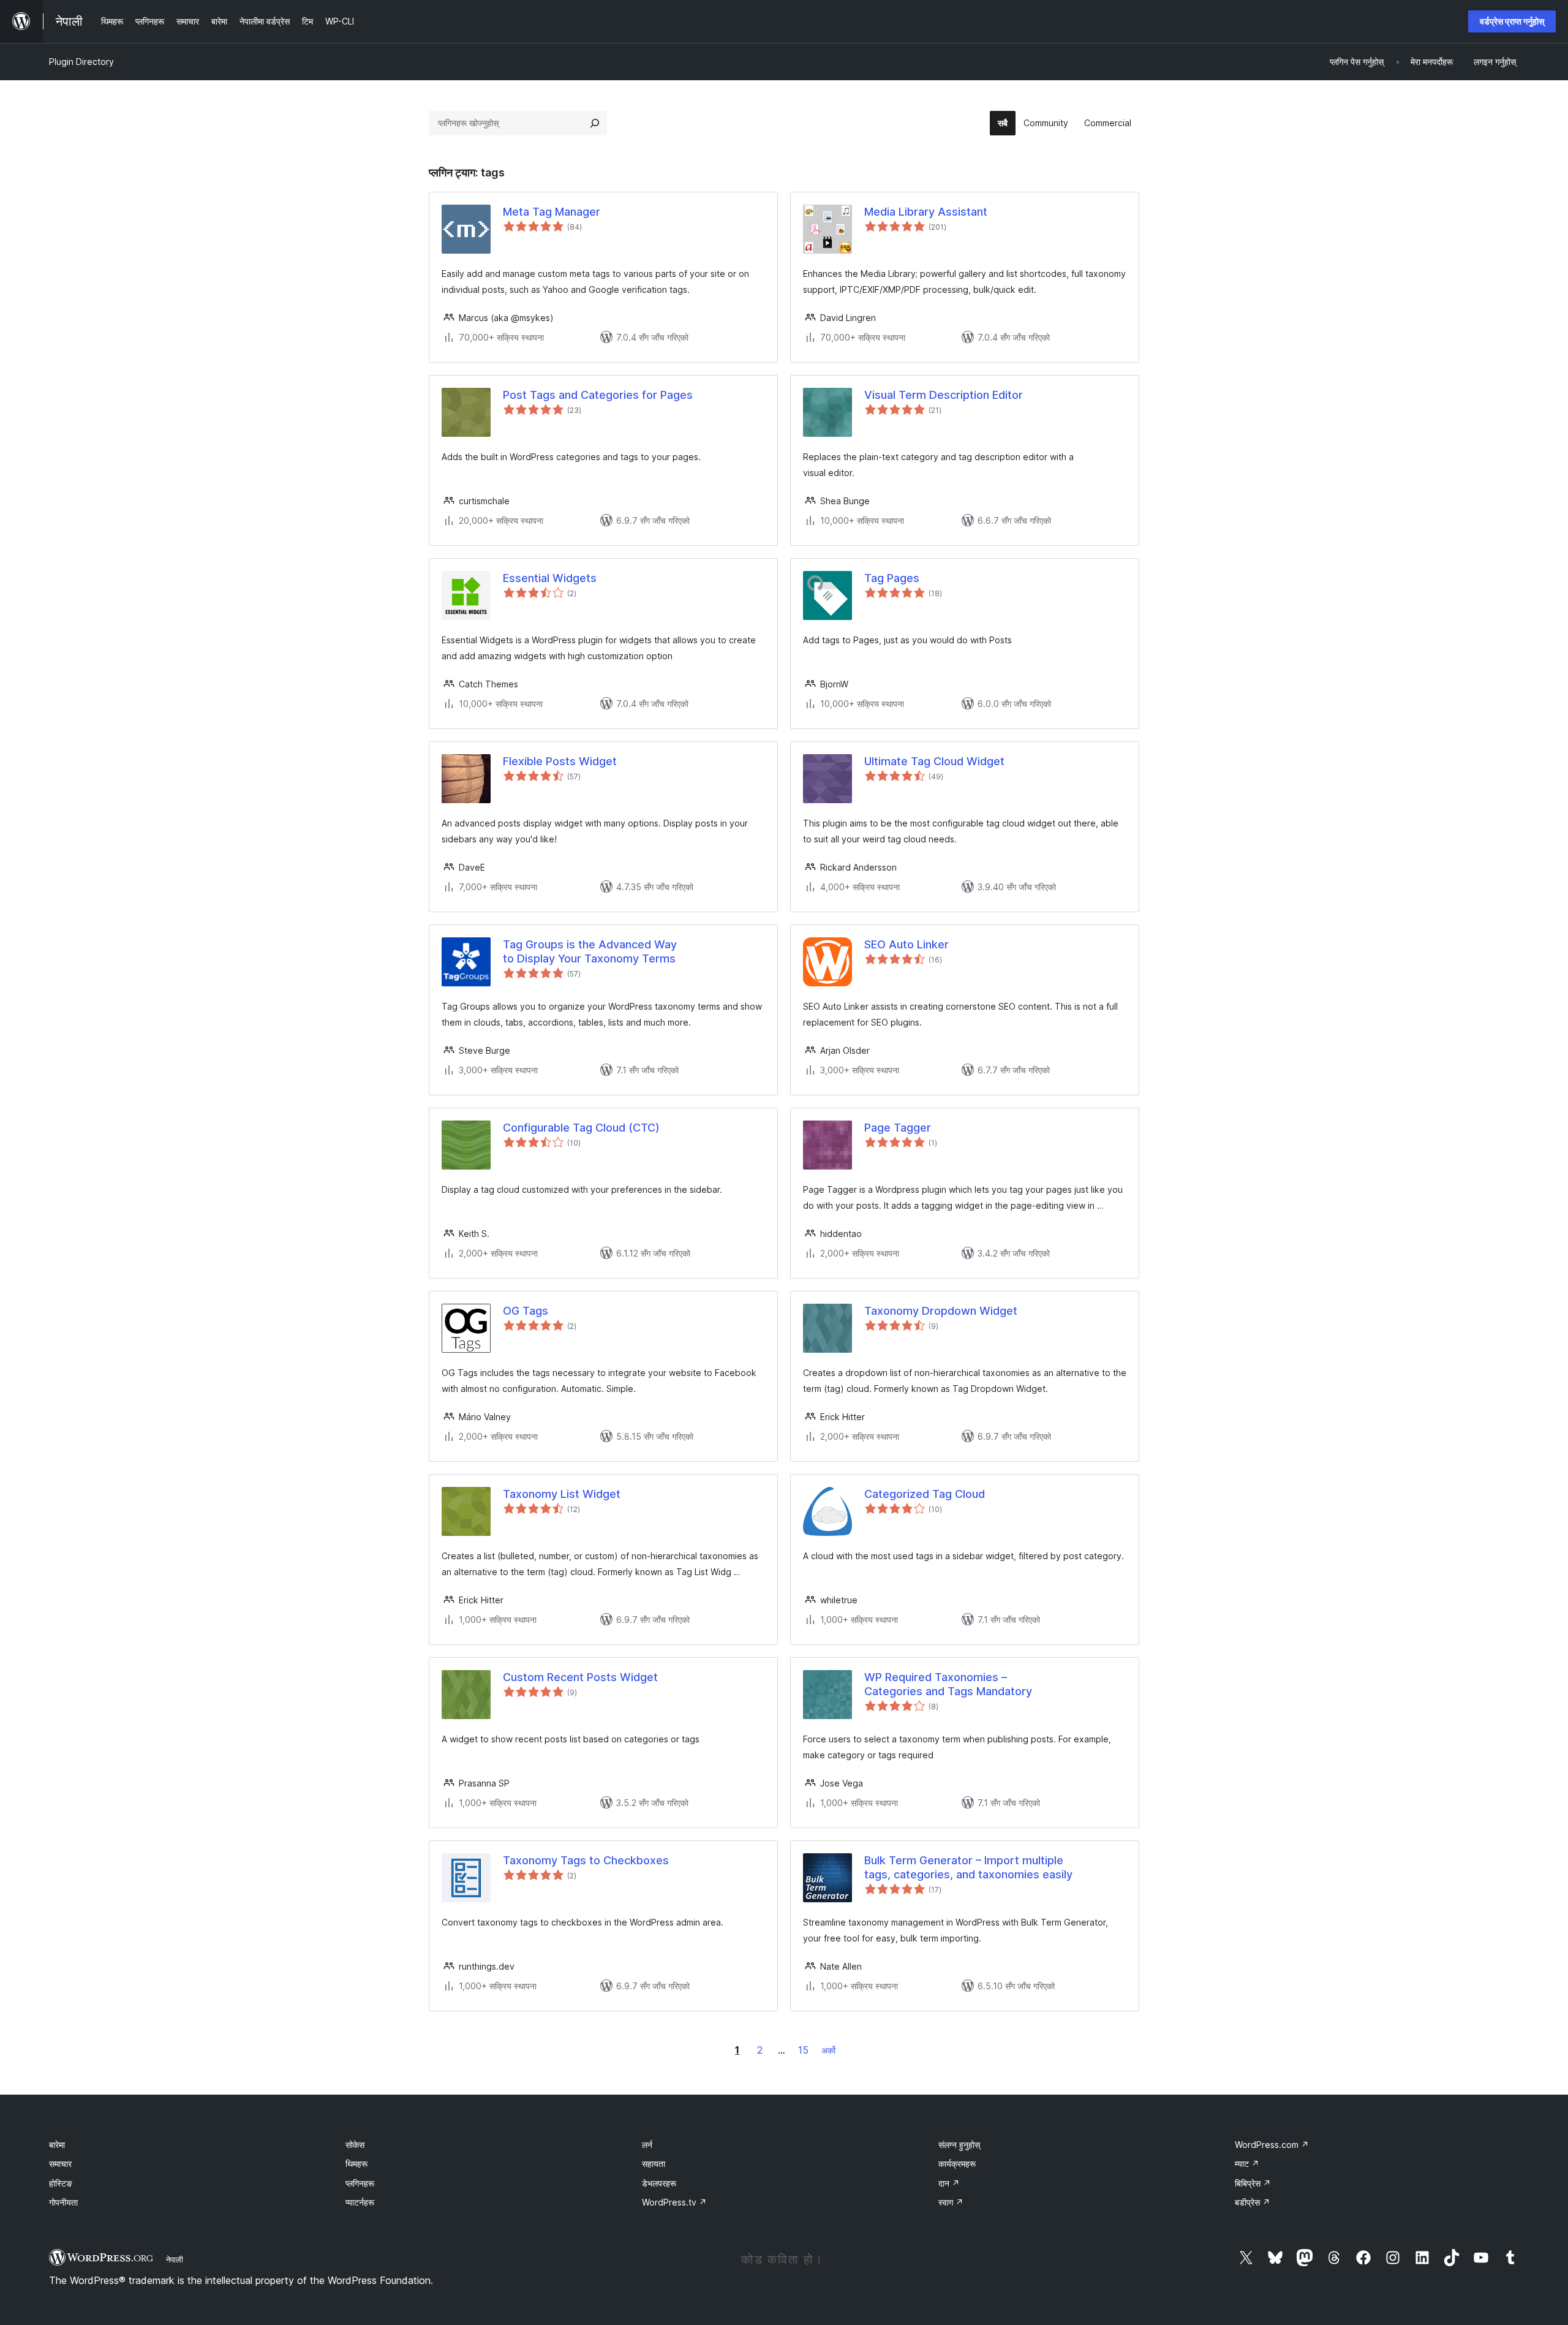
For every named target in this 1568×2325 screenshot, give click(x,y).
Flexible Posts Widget (560, 761)
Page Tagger (898, 1128)
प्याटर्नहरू (360, 2202)
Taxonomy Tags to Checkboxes (586, 1860)
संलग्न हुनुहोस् (959, 2145)
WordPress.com (1272, 2145)
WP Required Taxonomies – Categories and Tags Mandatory (948, 1684)
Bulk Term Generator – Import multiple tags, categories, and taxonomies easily (968, 1867)
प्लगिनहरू (360, 2183)
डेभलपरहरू (659, 2183)
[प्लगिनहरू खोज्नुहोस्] (595, 123)
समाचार (60, 2164)
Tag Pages (892, 578)
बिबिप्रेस (1253, 2183)
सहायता (654, 2164)
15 (803, 2050)
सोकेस (355, 2145)
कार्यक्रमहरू (957, 2164)
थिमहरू (356, 2164)
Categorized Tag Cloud (925, 1494)
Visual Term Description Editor (944, 395)
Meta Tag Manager (552, 212)
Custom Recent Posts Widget (580, 1677)
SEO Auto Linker (907, 944)
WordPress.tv (674, 2202)
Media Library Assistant (926, 212)
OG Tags (526, 1311)
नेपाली (175, 2259)
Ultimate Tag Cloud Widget (934, 761)
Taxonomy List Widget (562, 1494)
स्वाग (951, 2202)
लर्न (647, 2145)
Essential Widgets (550, 578)
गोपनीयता (63, 2202)
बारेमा (57, 2145)
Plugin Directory (81, 62)
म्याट (1247, 2164)
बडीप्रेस (1253, 2202)
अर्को (828, 2050)
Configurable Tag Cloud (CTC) (581, 1128)
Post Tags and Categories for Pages (598, 395)
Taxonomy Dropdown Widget (941, 1311)
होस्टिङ (61, 2183)
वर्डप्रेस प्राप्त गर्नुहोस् (1512, 21)
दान (949, 2183)
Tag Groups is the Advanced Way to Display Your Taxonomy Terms (590, 951)
